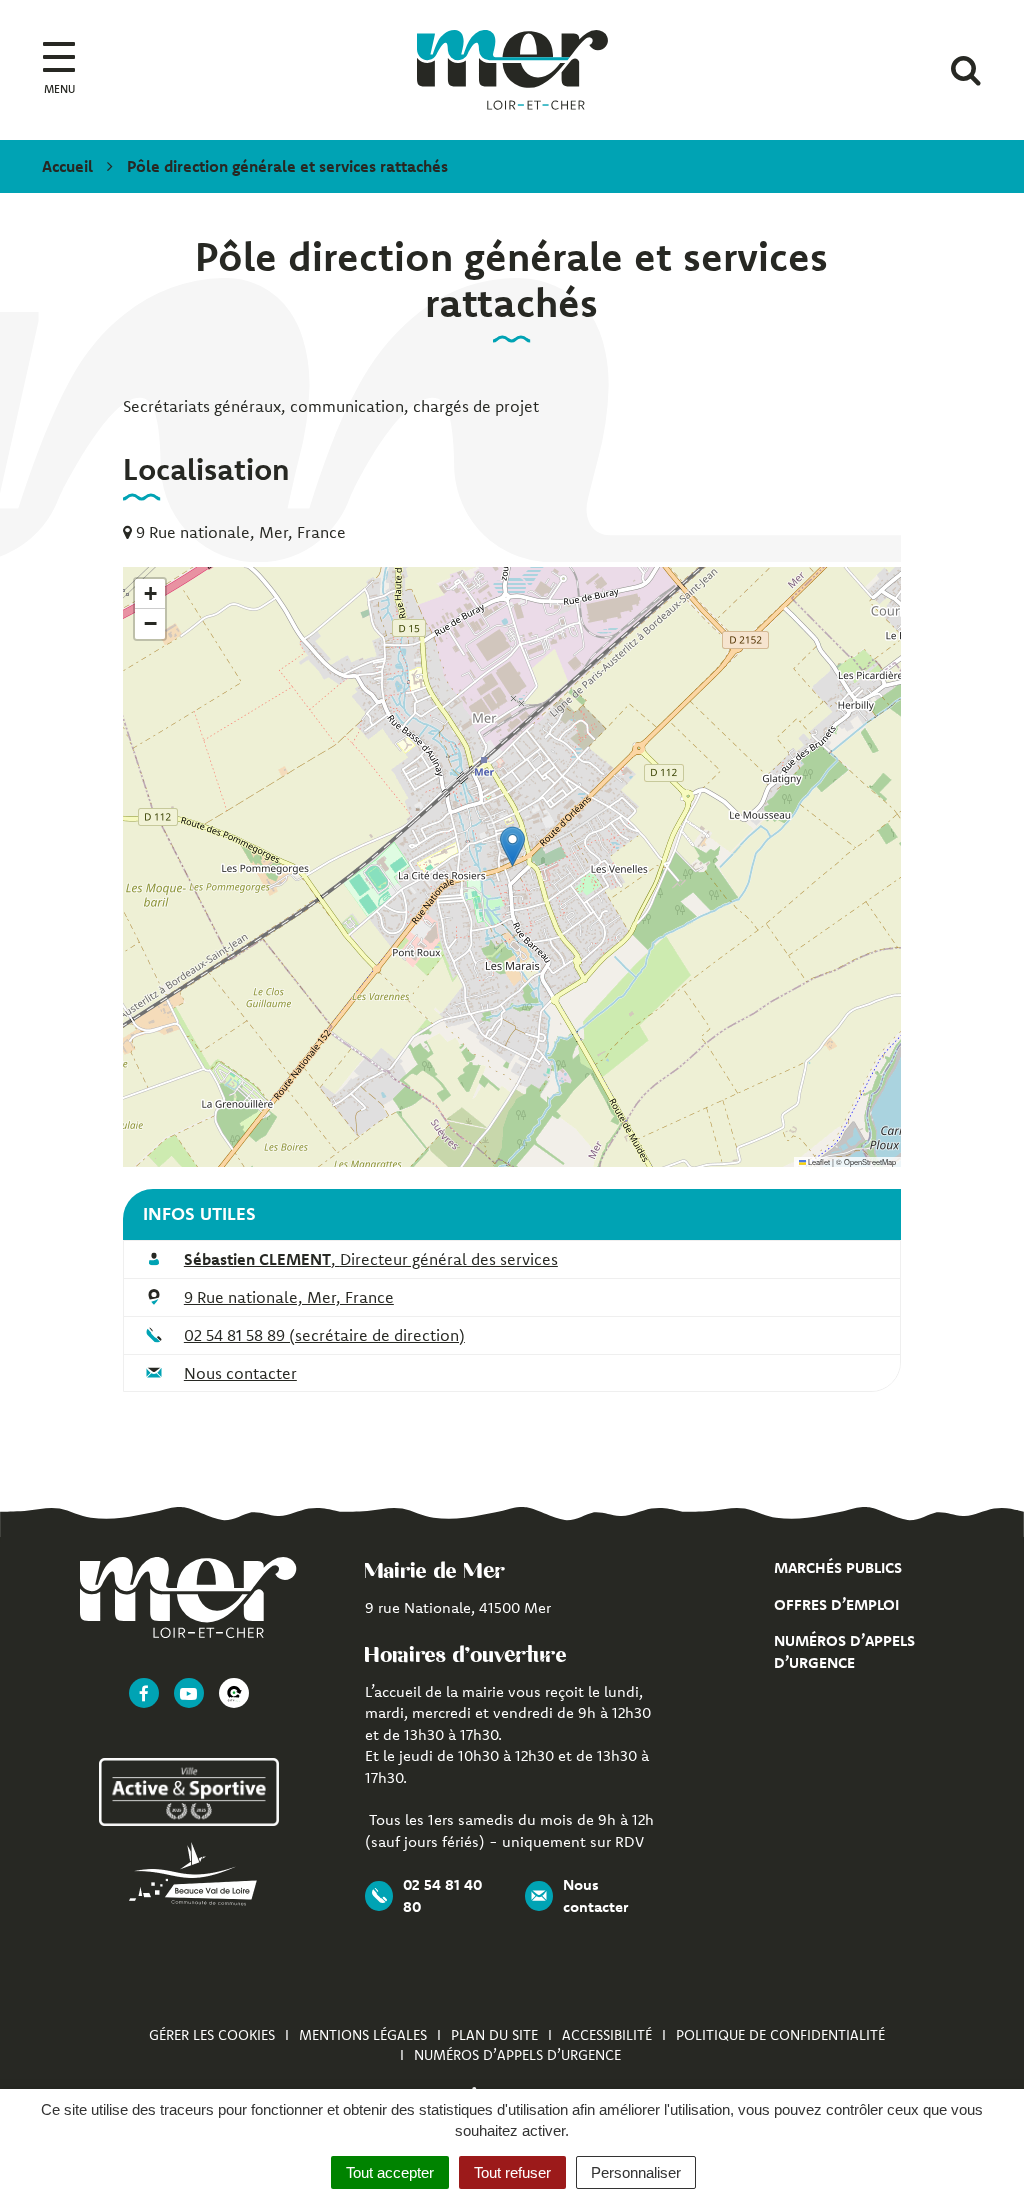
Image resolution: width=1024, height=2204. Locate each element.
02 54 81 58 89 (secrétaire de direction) (324, 1335)
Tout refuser (512, 2172)
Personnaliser (636, 2172)
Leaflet (818, 1161)
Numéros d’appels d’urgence (517, 2055)
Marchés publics (838, 1567)
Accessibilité (607, 2035)
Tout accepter (390, 2172)
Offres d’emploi (836, 1604)
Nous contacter (240, 1373)
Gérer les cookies (212, 2035)
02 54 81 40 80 (442, 1895)
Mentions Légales (363, 2035)
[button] (512, 846)
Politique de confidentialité (780, 2035)
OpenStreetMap (870, 1161)
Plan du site (494, 2035)
